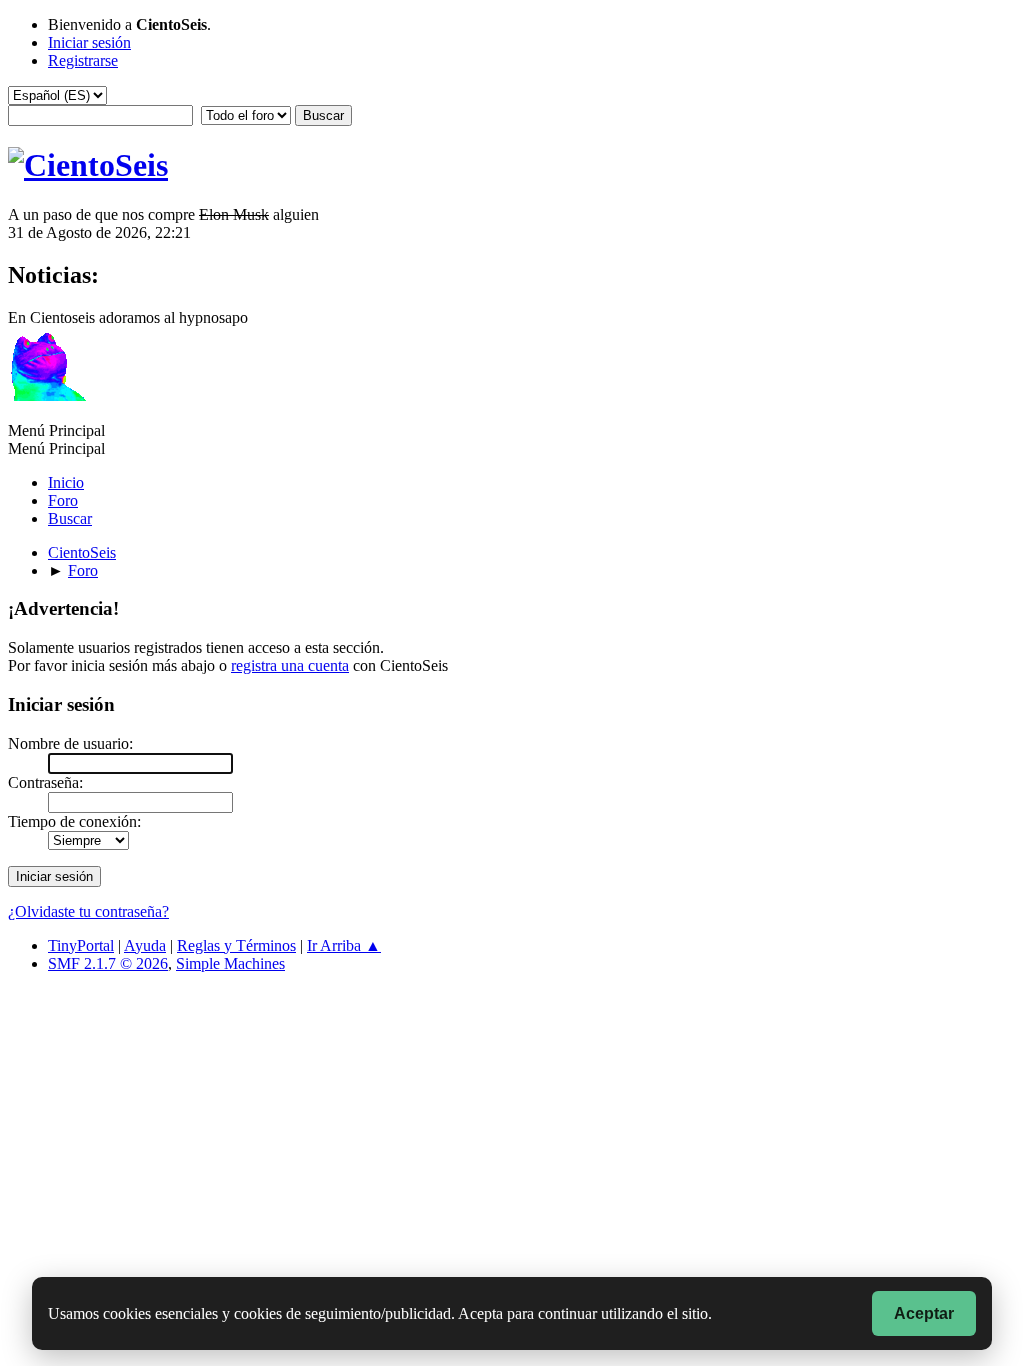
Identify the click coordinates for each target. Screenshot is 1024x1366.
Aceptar (924, 1313)
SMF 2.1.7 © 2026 (108, 963)
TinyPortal (81, 945)
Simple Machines (230, 963)
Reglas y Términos (236, 945)
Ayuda (145, 945)
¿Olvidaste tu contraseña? (88, 911)
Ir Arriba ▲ (344, 945)
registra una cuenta (290, 665)
